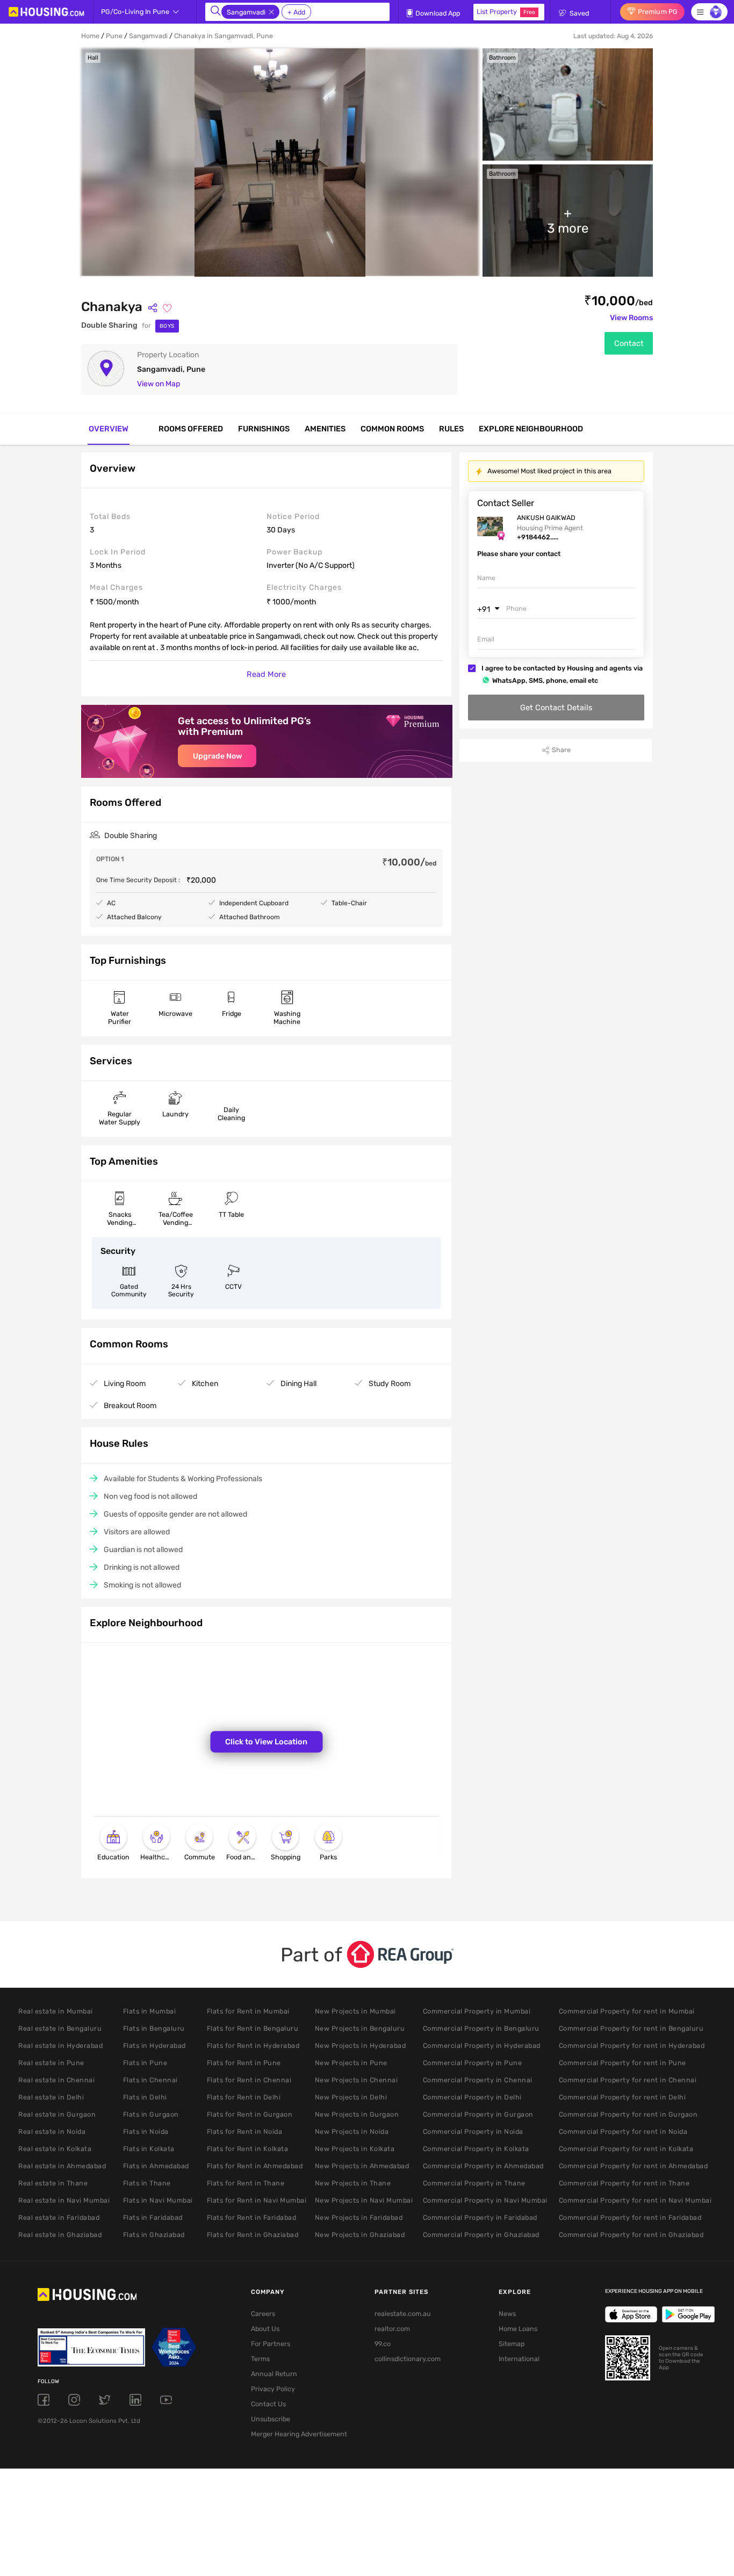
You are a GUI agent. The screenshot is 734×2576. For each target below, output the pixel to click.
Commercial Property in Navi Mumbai (485, 2200)
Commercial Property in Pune (473, 2063)
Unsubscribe (271, 2419)
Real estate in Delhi (51, 2097)
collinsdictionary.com (408, 2359)
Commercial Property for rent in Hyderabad (632, 2045)
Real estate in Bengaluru (60, 2028)
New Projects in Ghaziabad (360, 2235)
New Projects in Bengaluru (360, 2028)
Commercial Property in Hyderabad (482, 2045)
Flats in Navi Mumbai (158, 2200)
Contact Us (268, 2404)
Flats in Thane (147, 2183)
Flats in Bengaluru (154, 2028)
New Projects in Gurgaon (357, 2114)
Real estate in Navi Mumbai (64, 2200)
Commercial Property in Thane (474, 2183)
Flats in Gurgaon (151, 2114)
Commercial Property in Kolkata (476, 2149)
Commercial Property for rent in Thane (624, 2183)
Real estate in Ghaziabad (60, 2235)
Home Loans (518, 2329)
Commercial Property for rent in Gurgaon (628, 2114)
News (507, 2314)
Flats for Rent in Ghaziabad (253, 2235)
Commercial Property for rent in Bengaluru (631, 2028)
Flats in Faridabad (153, 2217)
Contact (629, 343)
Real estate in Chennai (56, 2080)
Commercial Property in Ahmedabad (483, 2166)
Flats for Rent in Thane (246, 2183)
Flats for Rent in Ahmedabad (255, 2166)
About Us (265, 2329)
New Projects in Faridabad (359, 2217)
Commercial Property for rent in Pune (623, 2063)
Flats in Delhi (145, 2097)
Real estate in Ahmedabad (62, 2166)
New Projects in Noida (352, 2131)
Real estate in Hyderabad (60, 2045)
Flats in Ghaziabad (154, 2235)
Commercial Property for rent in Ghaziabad (631, 2235)
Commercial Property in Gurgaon (478, 2114)
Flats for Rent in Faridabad (252, 2217)
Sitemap (512, 2344)
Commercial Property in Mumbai (477, 2011)
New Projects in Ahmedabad (362, 2166)
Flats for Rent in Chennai (249, 2080)
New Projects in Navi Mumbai (364, 2200)
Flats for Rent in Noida (245, 2131)
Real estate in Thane (53, 2183)
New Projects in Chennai (357, 2080)
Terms (260, 2359)
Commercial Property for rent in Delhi (623, 2097)
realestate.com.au (403, 2314)
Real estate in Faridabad (59, 2217)
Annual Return (274, 2374)
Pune (114, 36)
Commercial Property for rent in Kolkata (626, 2149)
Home (90, 36)
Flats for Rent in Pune (244, 2063)
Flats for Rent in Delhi (244, 2097)
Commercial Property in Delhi (472, 2097)
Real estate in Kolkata (55, 2149)
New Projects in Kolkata (355, 2149)
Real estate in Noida (52, 2131)
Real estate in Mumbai (56, 2011)
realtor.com (392, 2329)
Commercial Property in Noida (473, 2131)
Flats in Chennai (150, 2080)
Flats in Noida (146, 2131)
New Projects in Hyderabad (361, 2045)
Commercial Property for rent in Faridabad (630, 2217)
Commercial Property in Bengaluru (481, 2028)
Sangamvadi (148, 36)
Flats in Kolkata (149, 2149)
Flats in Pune (145, 2063)
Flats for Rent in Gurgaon (250, 2114)
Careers (263, 2314)
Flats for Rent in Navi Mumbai (257, 2200)
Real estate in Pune (51, 2063)
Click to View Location (266, 1742)
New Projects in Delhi (351, 2097)
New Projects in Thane (353, 2183)
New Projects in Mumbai (355, 2011)
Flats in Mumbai (150, 2011)
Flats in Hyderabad (154, 2045)
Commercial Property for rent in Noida (623, 2131)
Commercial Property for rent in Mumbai (627, 2011)
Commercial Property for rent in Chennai (628, 2080)
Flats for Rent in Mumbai (248, 2011)
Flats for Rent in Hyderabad (253, 2045)
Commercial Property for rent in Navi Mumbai (635, 2200)
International (519, 2359)
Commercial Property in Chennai (478, 2080)
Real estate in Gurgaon (57, 2114)
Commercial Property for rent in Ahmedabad (634, 2166)
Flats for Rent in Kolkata (248, 2149)
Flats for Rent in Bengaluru (253, 2028)
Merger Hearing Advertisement (296, 2434)
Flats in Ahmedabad (156, 2166)
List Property (506, 12)
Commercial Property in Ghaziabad (481, 2235)
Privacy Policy (273, 2389)
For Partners (271, 2344)
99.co (383, 2344)
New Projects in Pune (351, 2063)
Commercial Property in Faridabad (480, 2217)
